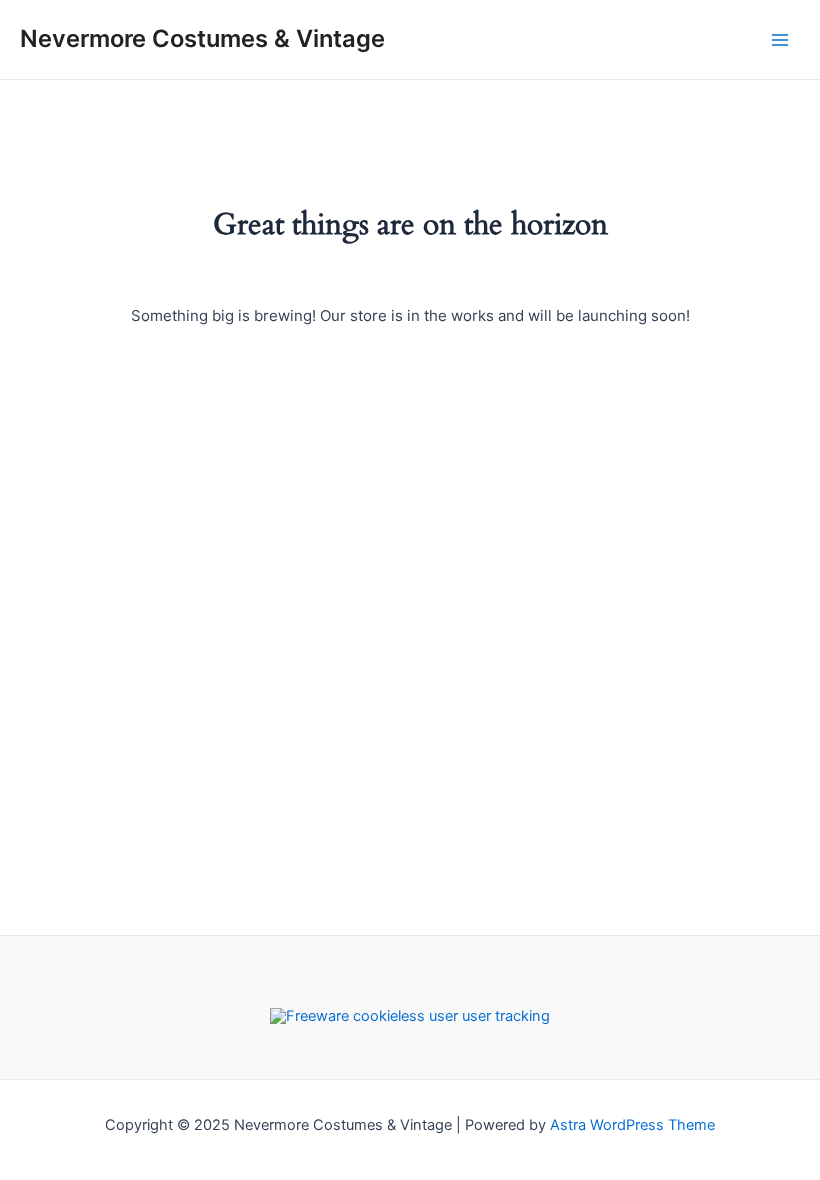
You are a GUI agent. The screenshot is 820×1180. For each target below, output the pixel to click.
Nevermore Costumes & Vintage (202, 38)
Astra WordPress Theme (632, 1125)
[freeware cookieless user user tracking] (410, 1015)
